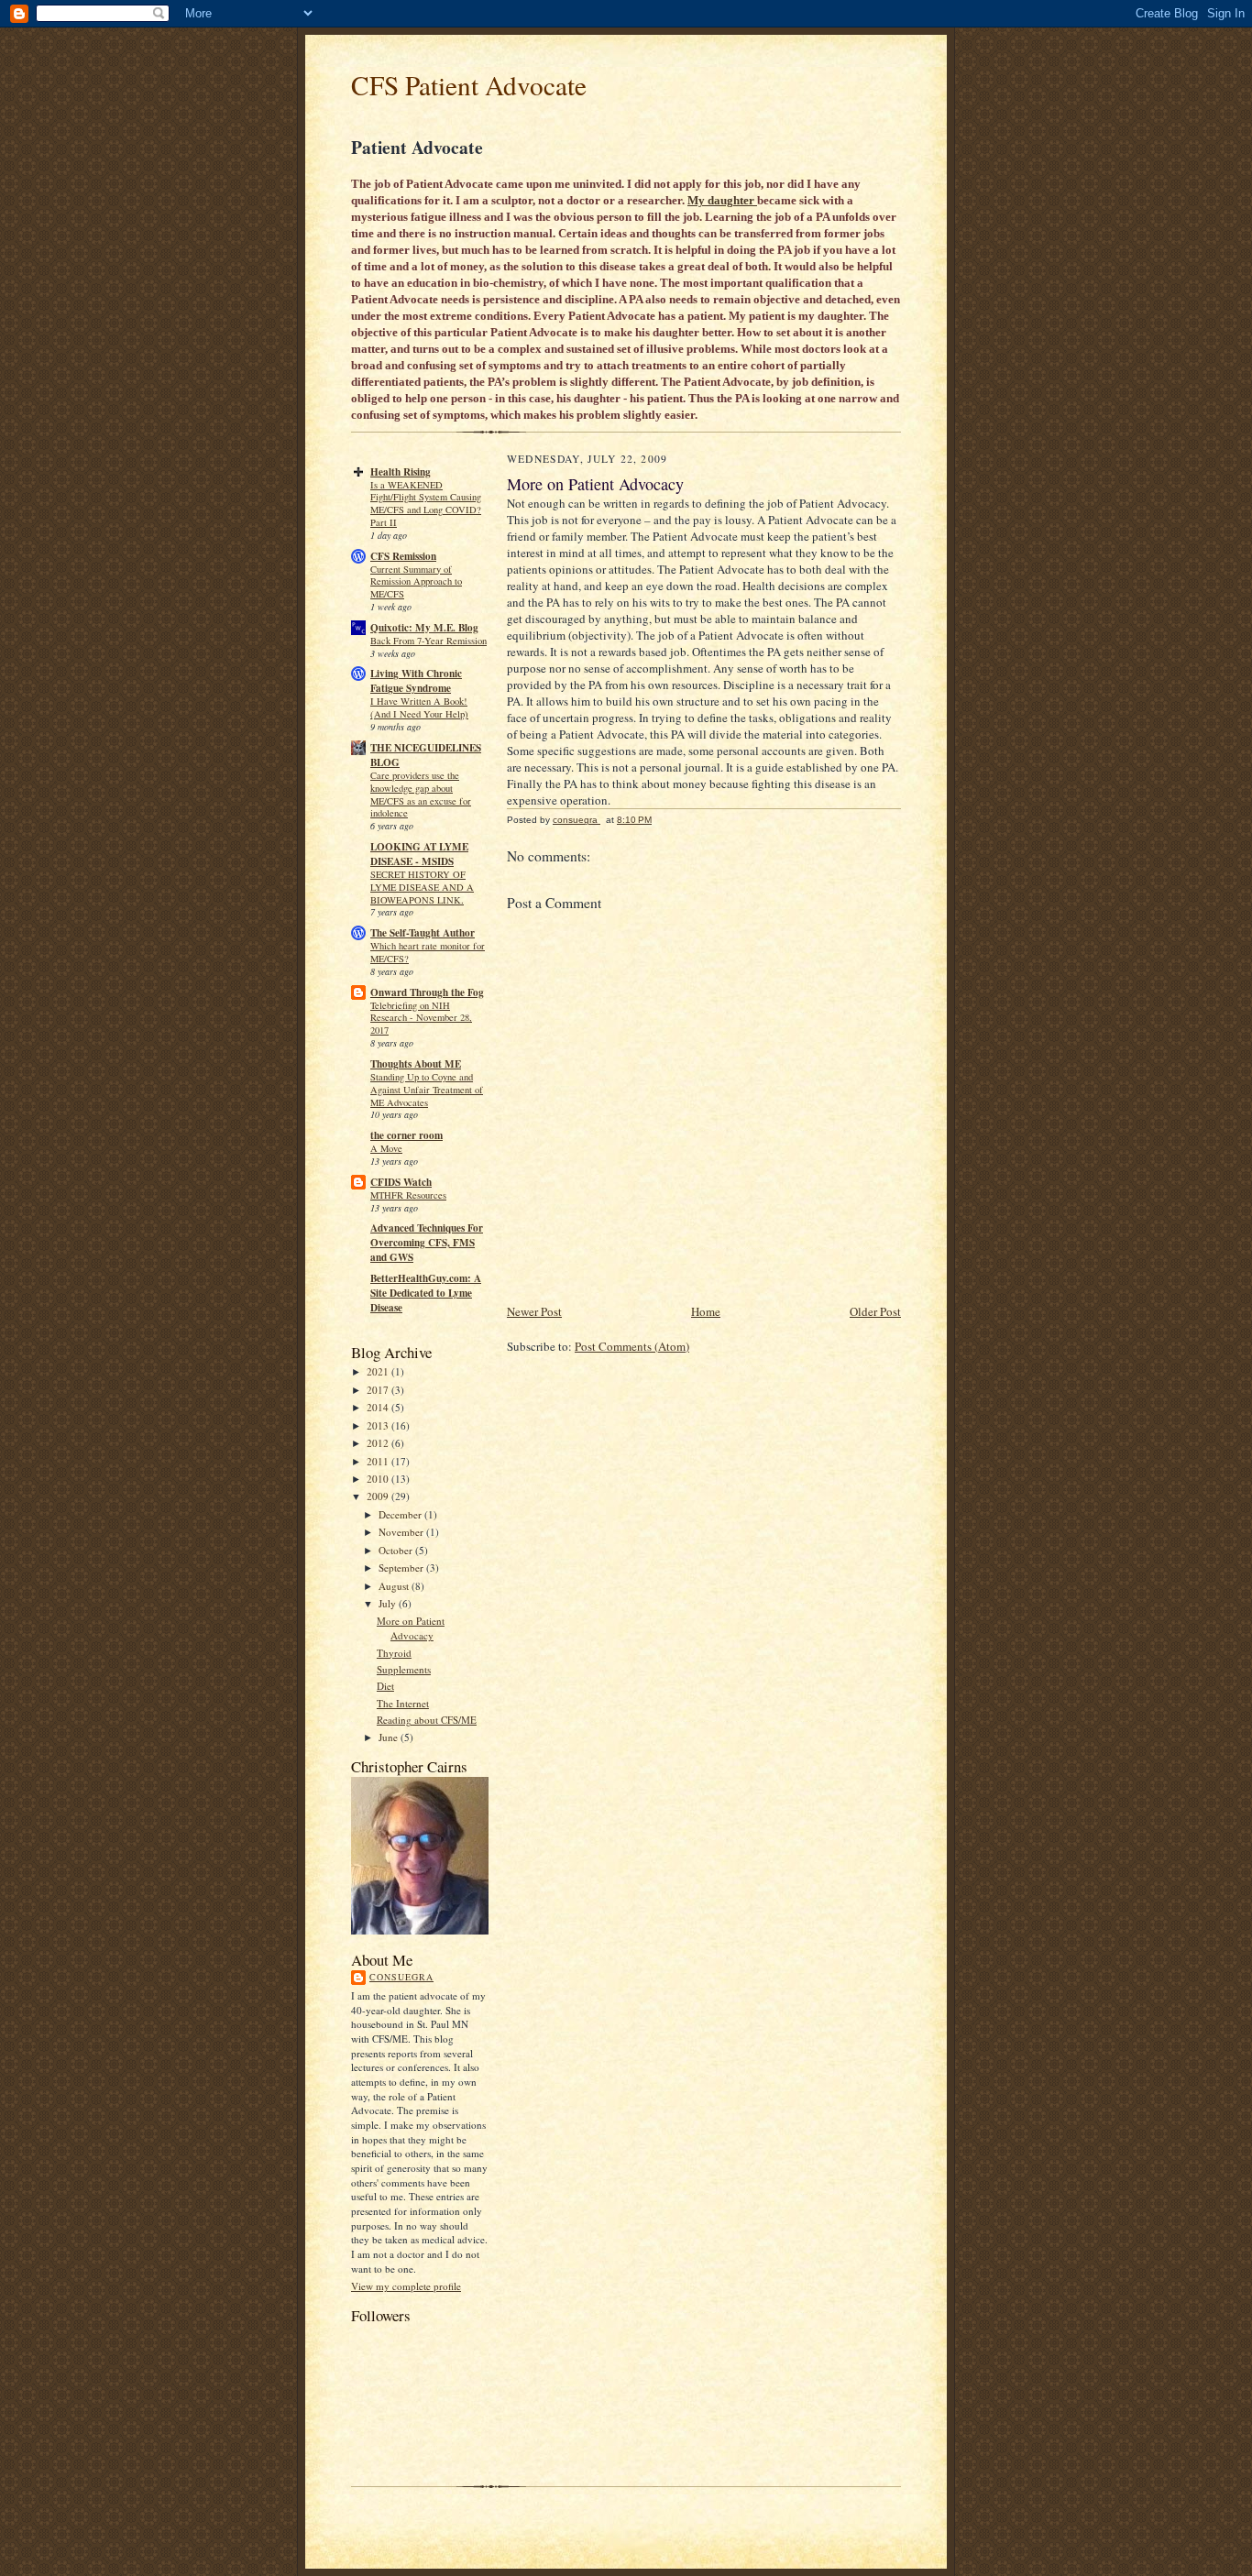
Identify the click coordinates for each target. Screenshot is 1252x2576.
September (402, 1568)
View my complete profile (406, 2286)
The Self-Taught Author (423, 933)
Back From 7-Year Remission (428, 641)
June (390, 1737)
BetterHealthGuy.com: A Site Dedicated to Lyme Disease (426, 1293)
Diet (385, 1686)
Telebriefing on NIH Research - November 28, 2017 (421, 1018)
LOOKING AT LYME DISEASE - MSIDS (419, 854)
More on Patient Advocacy (411, 1628)
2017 (379, 1390)
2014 (379, 1407)
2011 (379, 1461)
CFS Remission (403, 556)
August (395, 1586)
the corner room (406, 1135)
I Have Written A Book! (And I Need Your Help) (419, 707)
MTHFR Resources (408, 1195)
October (397, 1550)
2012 (379, 1443)
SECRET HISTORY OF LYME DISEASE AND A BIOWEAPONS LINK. (422, 887)
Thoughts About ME (416, 1064)
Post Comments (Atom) (632, 1346)
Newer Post (534, 1311)
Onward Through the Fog (427, 992)
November (402, 1532)
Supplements (404, 1669)
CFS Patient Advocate (469, 85)
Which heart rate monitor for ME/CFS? (428, 952)
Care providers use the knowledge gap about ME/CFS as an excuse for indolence (421, 794)
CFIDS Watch (401, 1182)
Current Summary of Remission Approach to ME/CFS (416, 582)
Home (706, 1311)
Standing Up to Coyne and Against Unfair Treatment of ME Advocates (427, 1090)
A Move (386, 1148)
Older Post (875, 1311)
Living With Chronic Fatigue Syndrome (416, 681)
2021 (379, 1371)
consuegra (401, 1977)
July (389, 1603)
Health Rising (401, 472)
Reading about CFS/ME (427, 1720)
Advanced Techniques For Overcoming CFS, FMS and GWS (427, 1243)
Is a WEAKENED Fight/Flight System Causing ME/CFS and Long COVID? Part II (426, 504)
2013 (379, 1425)
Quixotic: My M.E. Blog (424, 628)
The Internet (403, 1703)
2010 (379, 1479)
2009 (379, 1496)
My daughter (722, 200)
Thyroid (394, 1653)
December (401, 1514)
